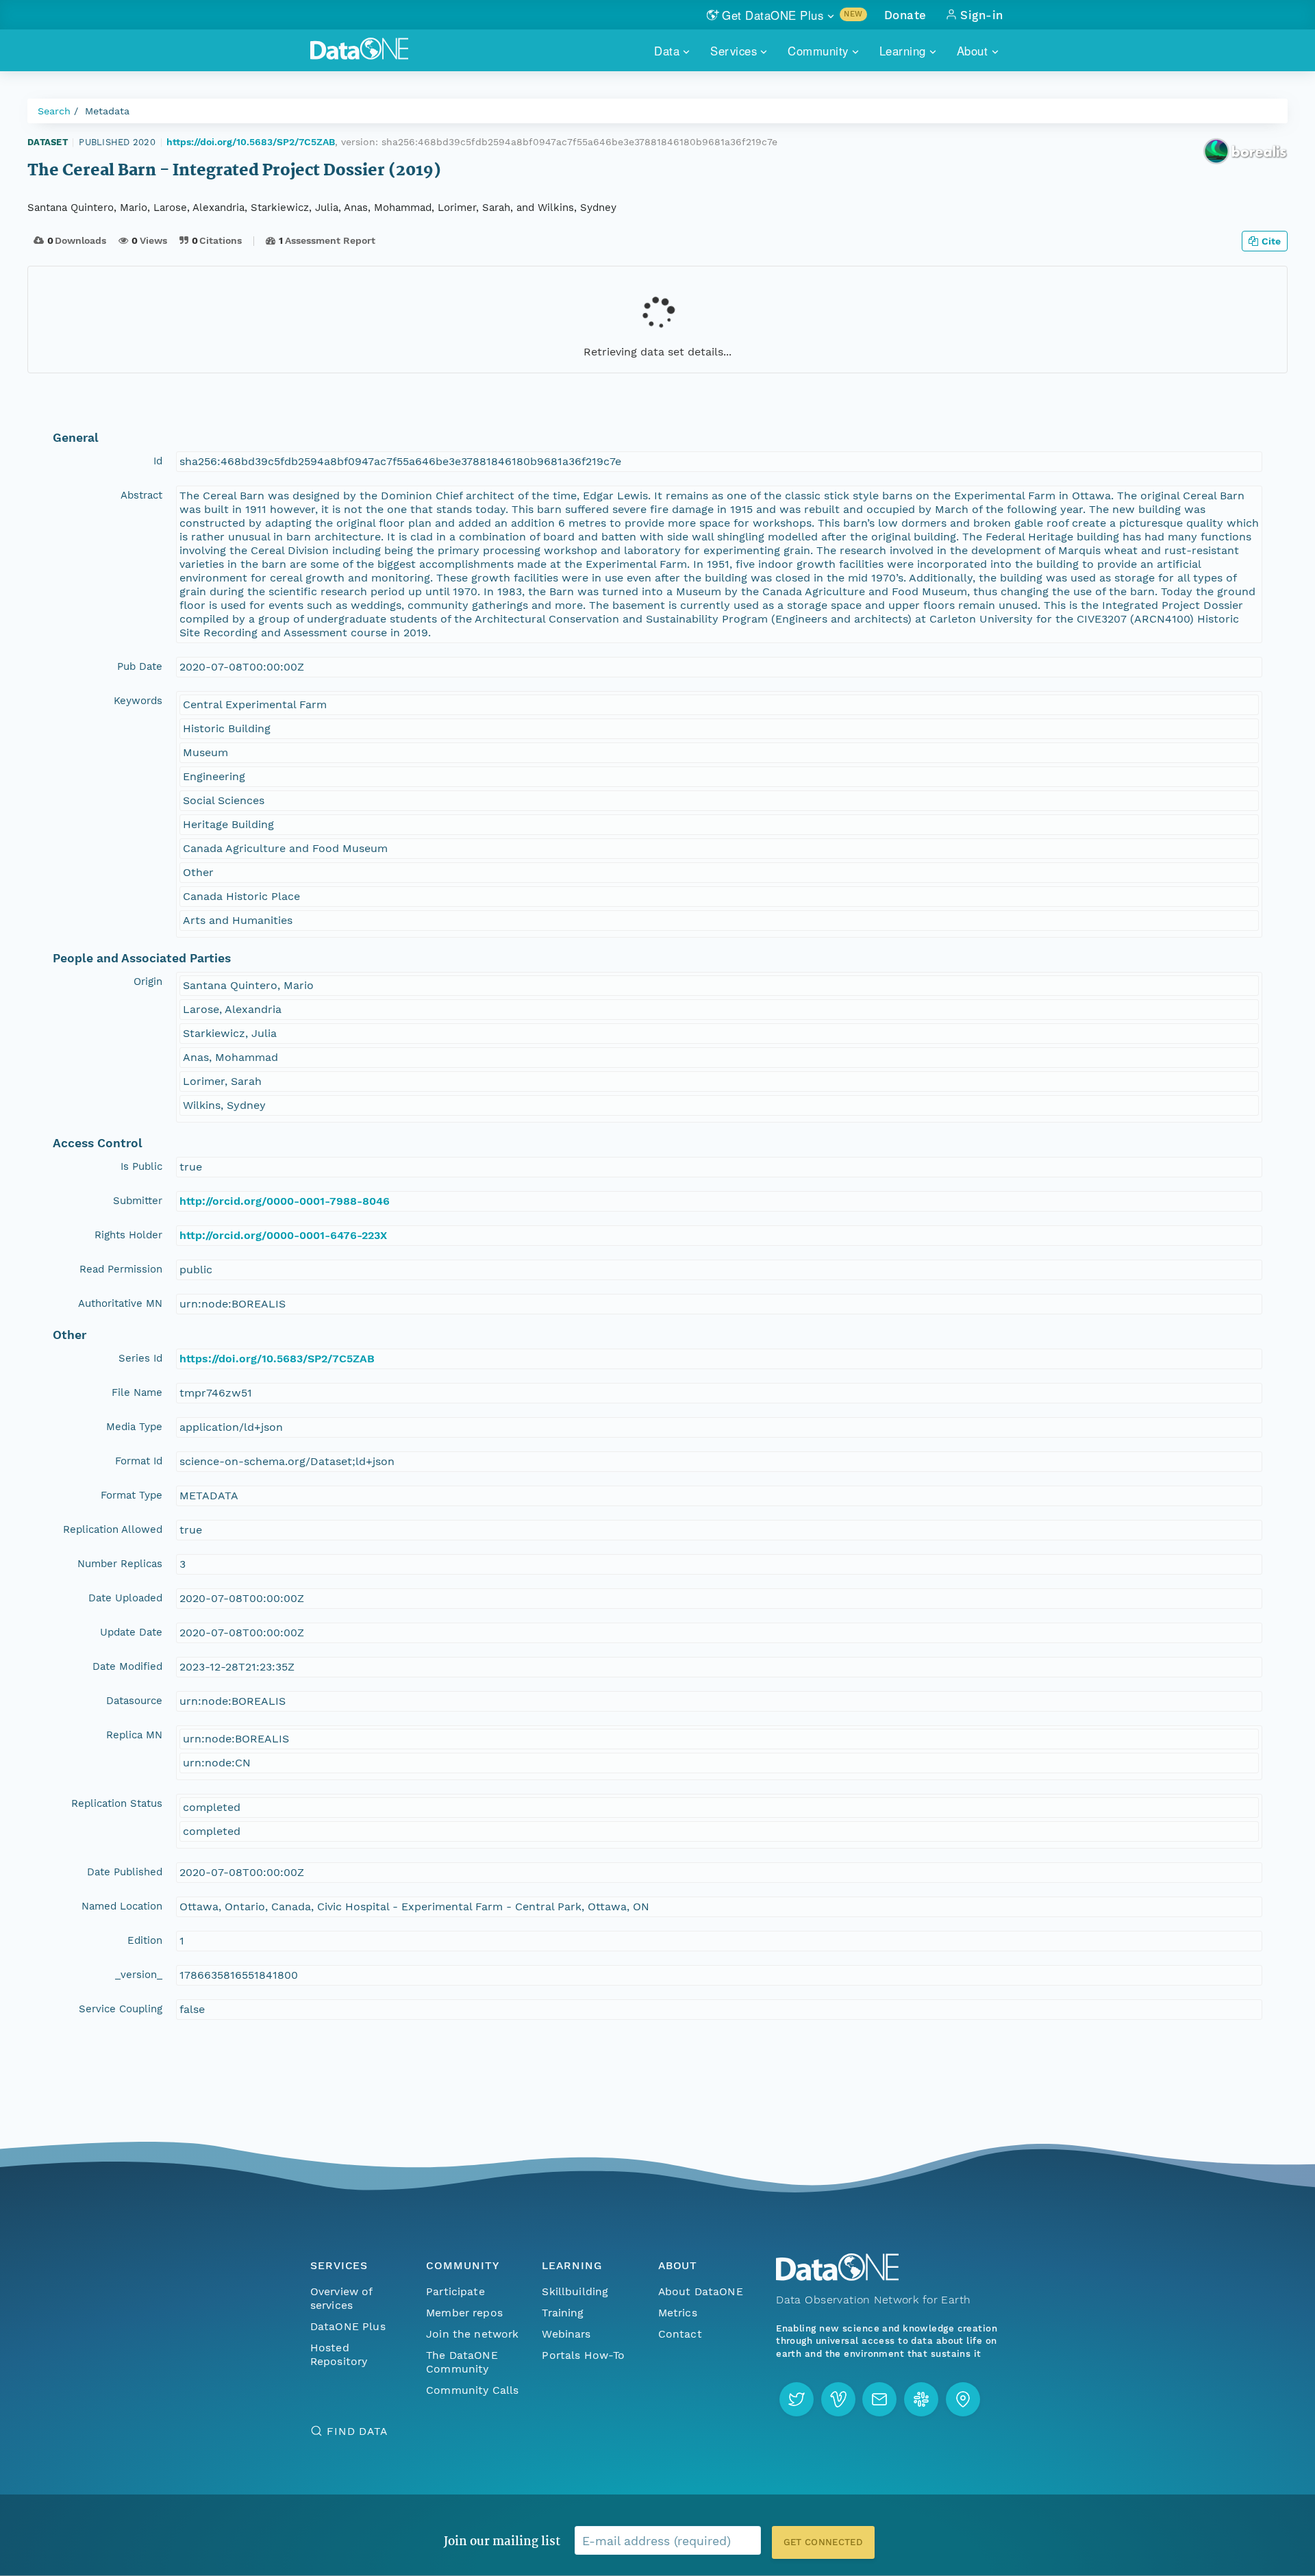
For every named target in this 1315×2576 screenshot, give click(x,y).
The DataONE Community (462, 2362)
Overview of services (341, 2298)
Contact (680, 2334)
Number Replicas (120, 1564)
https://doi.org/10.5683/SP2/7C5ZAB (251, 142)
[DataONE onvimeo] (838, 2399)
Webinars (566, 2334)
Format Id (139, 1461)
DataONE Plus (348, 2326)
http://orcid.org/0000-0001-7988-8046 (285, 1201)
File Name (137, 1392)
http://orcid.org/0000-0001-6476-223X (283, 1235)
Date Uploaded (125, 1598)
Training (563, 2313)
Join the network (473, 2334)
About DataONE (701, 2291)
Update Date (131, 1632)
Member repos (464, 2313)
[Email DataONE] (879, 2399)
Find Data (357, 2431)
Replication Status (117, 1803)
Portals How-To (583, 2355)
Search (54, 111)
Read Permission (121, 1269)
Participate (455, 2291)
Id (158, 461)
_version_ (139, 1975)
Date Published (125, 1872)
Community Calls (472, 2390)
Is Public (141, 1166)
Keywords (138, 701)
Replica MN (134, 1735)
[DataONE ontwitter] (797, 2399)
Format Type (131, 1495)
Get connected (823, 2542)
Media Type (134, 1427)
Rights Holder (128, 1235)
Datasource (134, 1701)
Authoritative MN (120, 1303)
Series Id (140, 1358)
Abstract (141, 495)
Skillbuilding (575, 2291)
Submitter (138, 1201)
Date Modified (127, 1666)
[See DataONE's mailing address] (963, 2399)
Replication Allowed (113, 1529)
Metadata (107, 111)
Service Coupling (121, 2009)
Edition (145, 1940)
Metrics (678, 2313)
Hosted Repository (339, 2354)
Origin (148, 981)
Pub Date (140, 666)
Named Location (122, 1906)
